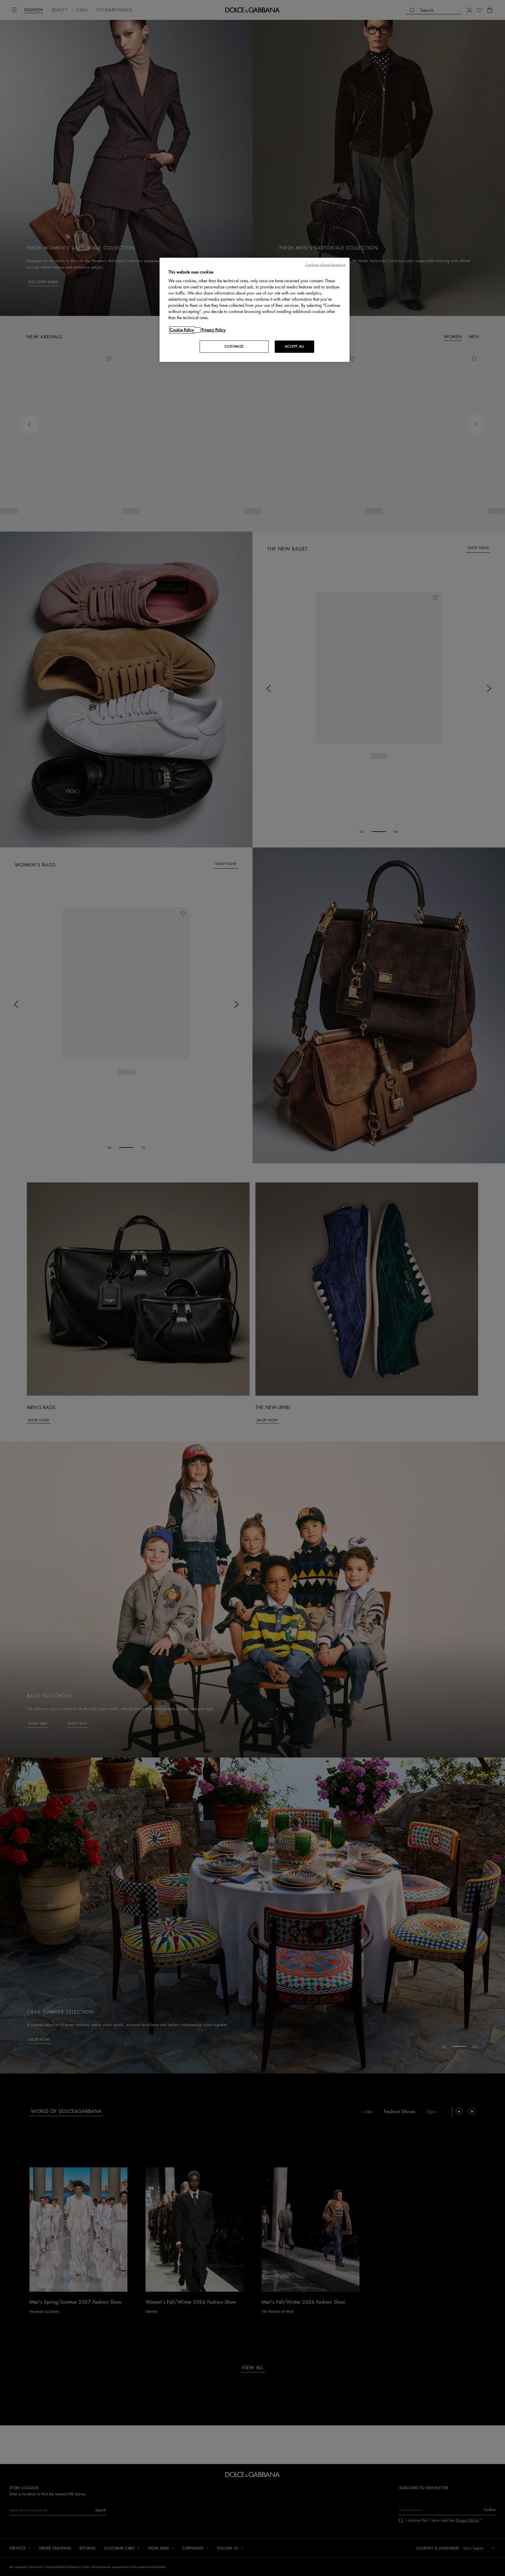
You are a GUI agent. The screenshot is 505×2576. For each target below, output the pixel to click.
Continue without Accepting (325, 265)
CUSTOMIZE (234, 346)
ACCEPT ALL (295, 346)
